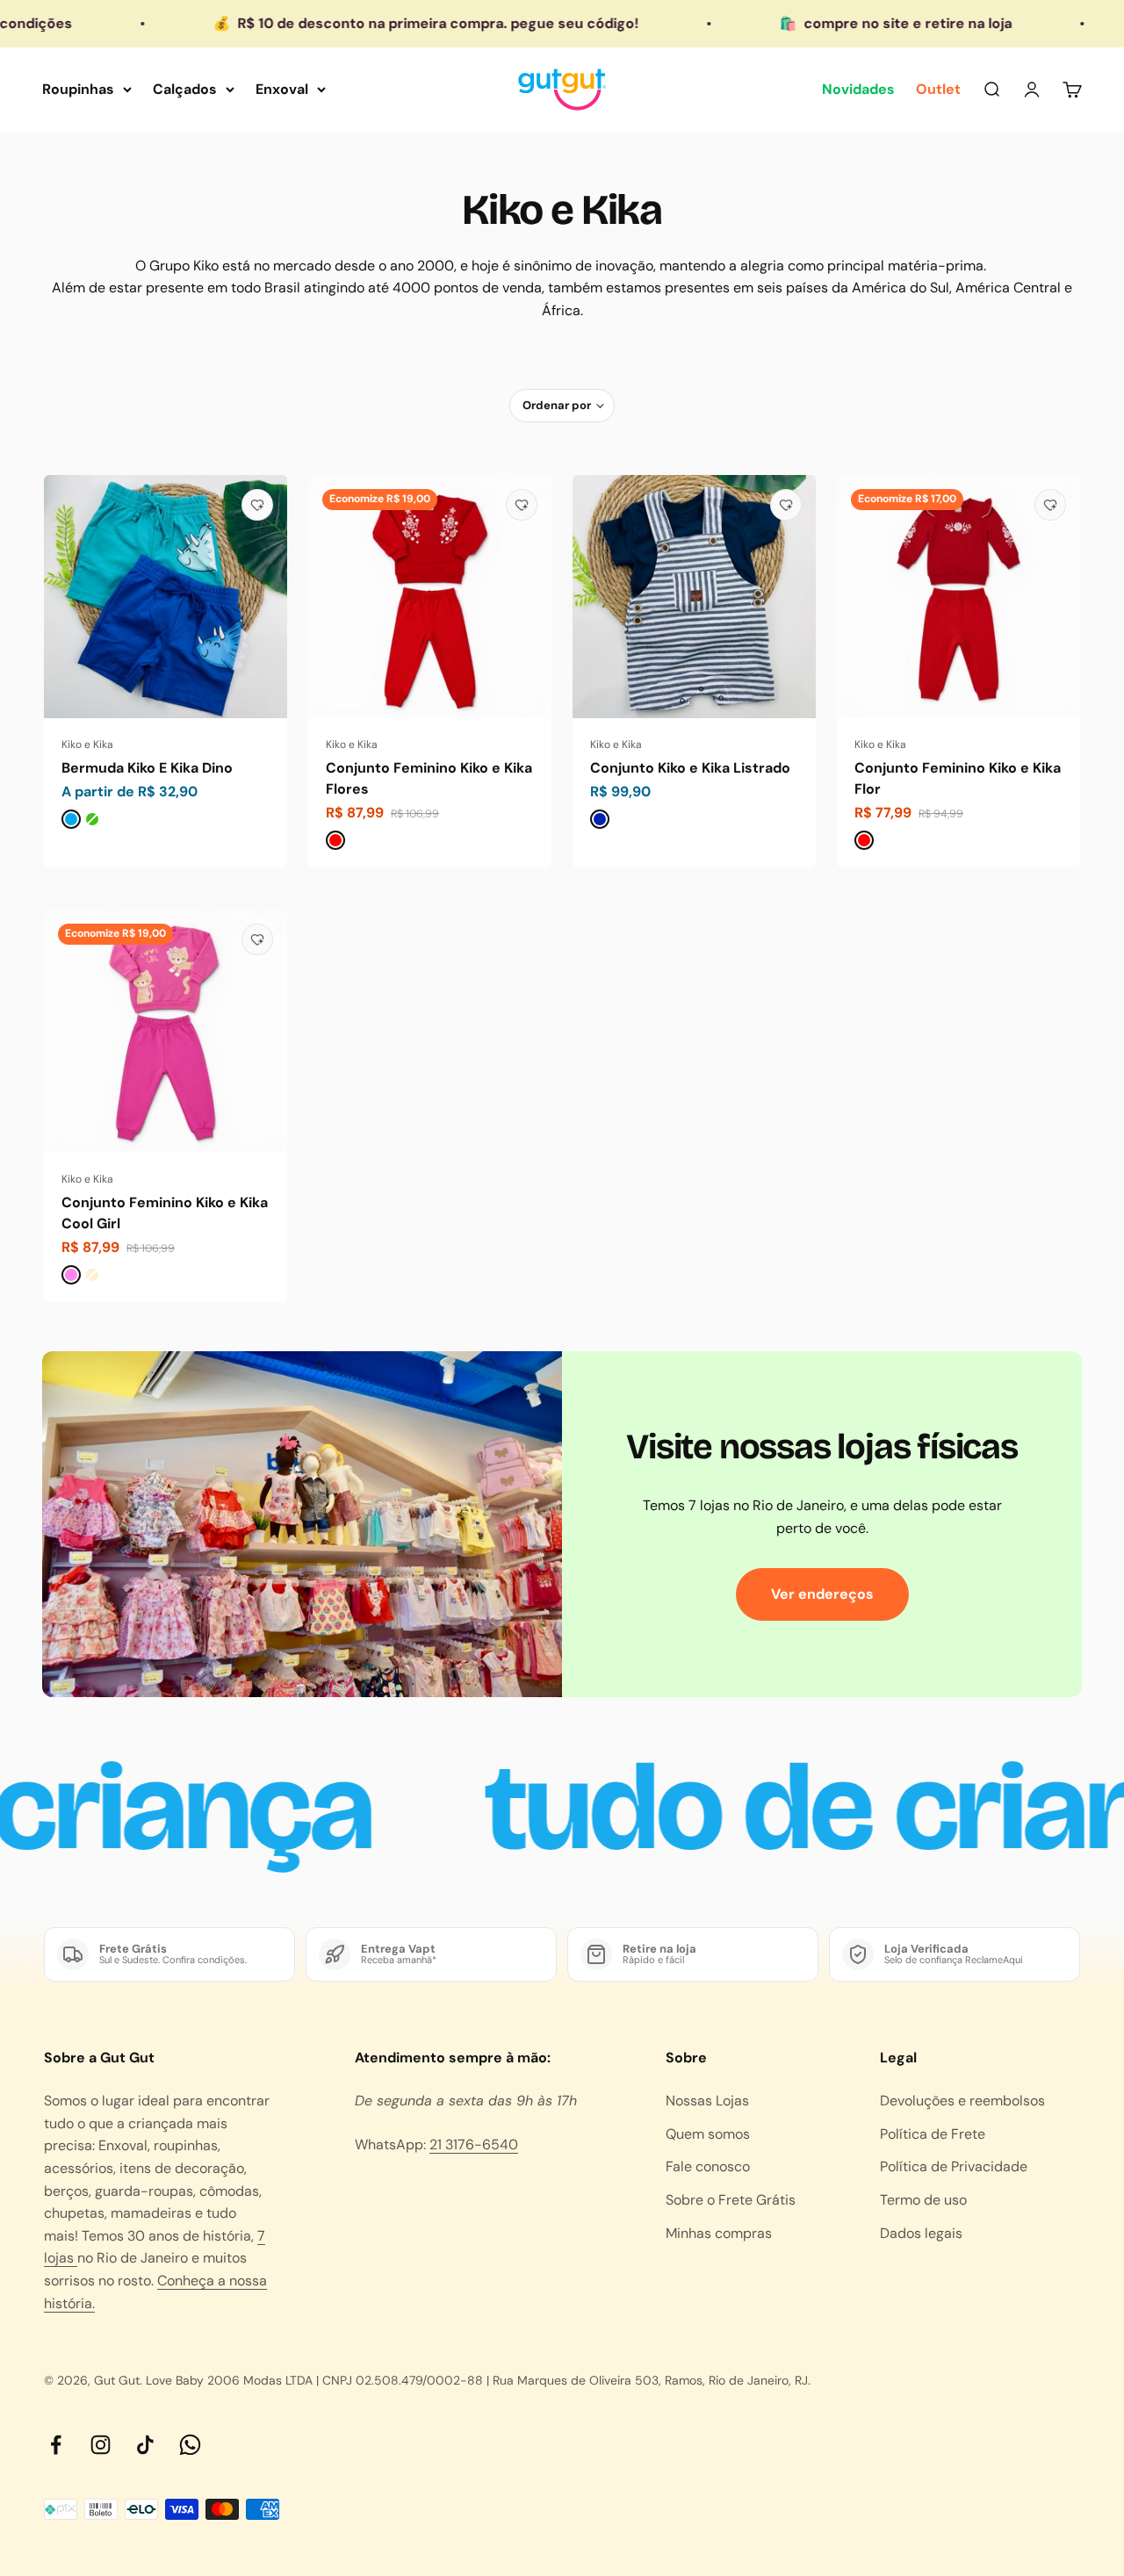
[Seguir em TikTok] (145, 2445)
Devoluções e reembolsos (962, 2101)
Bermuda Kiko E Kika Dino (147, 768)
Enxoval (282, 89)
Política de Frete (933, 2134)
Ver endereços (822, 1594)
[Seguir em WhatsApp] (190, 2445)
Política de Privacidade (954, 2166)
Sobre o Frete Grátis (731, 2200)
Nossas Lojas (707, 2101)
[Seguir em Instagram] (101, 2445)
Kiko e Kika (87, 745)
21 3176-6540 (474, 2144)
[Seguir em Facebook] (56, 2445)
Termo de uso (923, 2200)
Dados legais (921, 2233)
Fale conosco (708, 2166)
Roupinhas (78, 89)
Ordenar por (557, 405)
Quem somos (708, 2134)
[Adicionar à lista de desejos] (257, 505)
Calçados (185, 89)
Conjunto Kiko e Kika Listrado (690, 768)
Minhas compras (719, 2233)
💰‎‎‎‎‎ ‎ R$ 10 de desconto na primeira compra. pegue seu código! (353, 23)
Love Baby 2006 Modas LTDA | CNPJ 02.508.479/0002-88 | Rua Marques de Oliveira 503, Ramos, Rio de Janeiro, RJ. (478, 2380)
